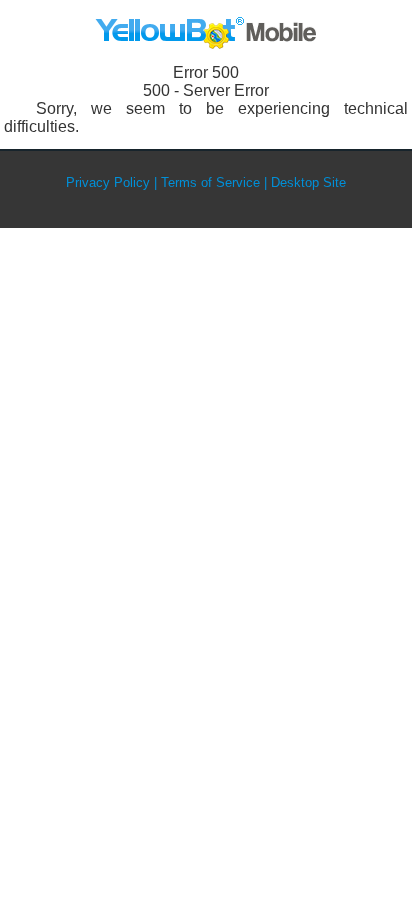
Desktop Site (308, 182)
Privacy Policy (108, 182)
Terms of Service (210, 182)
